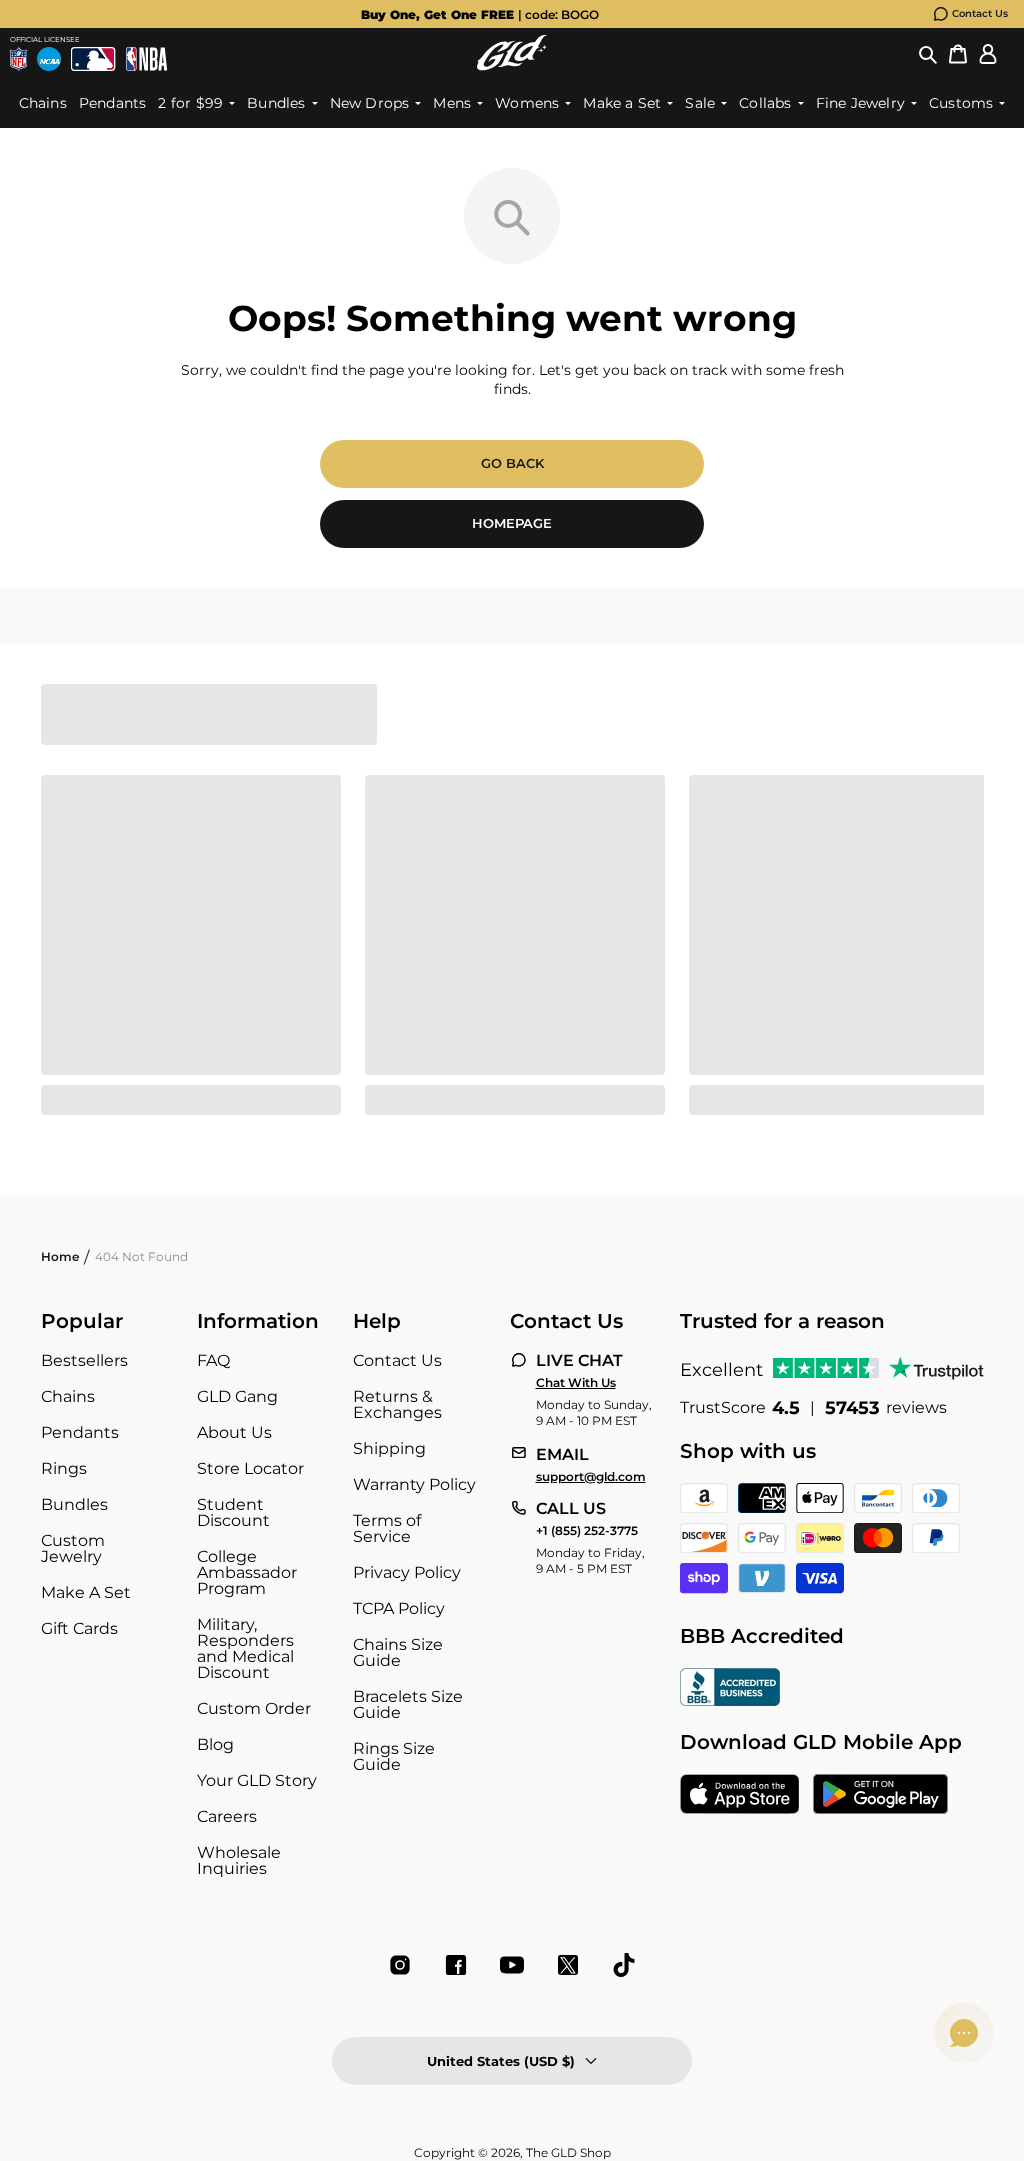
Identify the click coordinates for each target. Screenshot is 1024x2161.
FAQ (213, 1360)
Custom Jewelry (73, 1548)
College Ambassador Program (247, 1572)
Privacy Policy (407, 1572)
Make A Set (86, 1592)
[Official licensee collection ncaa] (49, 59)
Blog (215, 1744)
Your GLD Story (257, 1780)
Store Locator (250, 1468)
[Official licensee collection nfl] (18, 59)
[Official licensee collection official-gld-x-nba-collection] (146, 59)
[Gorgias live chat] (964, 2033)
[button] (928, 53)
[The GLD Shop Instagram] (400, 1965)
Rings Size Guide (394, 1756)
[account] (988, 53)
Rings (64, 1468)
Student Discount (233, 1512)
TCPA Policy (399, 1608)
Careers (227, 1816)
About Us (234, 1432)
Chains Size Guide (398, 1652)
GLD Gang (237, 1396)
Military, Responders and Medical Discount (245, 1648)
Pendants (80, 1432)
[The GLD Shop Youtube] (512, 1965)
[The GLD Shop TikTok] (624, 1965)
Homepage (512, 523)
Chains (68, 1396)
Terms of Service (387, 1528)
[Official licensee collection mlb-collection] (93, 59)
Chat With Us (576, 1383)
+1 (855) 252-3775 (587, 1531)
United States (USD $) (501, 2061)
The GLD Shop (568, 2152)
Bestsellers (84, 1360)
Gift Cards (79, 1628)
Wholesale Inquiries (239, 1860)
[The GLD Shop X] (568, 1965)
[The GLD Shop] (512, 52)
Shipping (389, 1448)
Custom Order (254, 1708)
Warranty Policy (414, 1484)
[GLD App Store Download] (740, 1796)
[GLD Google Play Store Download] (880, 1796)
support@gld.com (591, 1477)
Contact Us (980, 13)
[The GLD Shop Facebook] (456, 1965)
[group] (480, 14)
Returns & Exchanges (397, 1404)
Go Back (512, 463)
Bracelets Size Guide (408, 1704)
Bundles (74, 1504)
